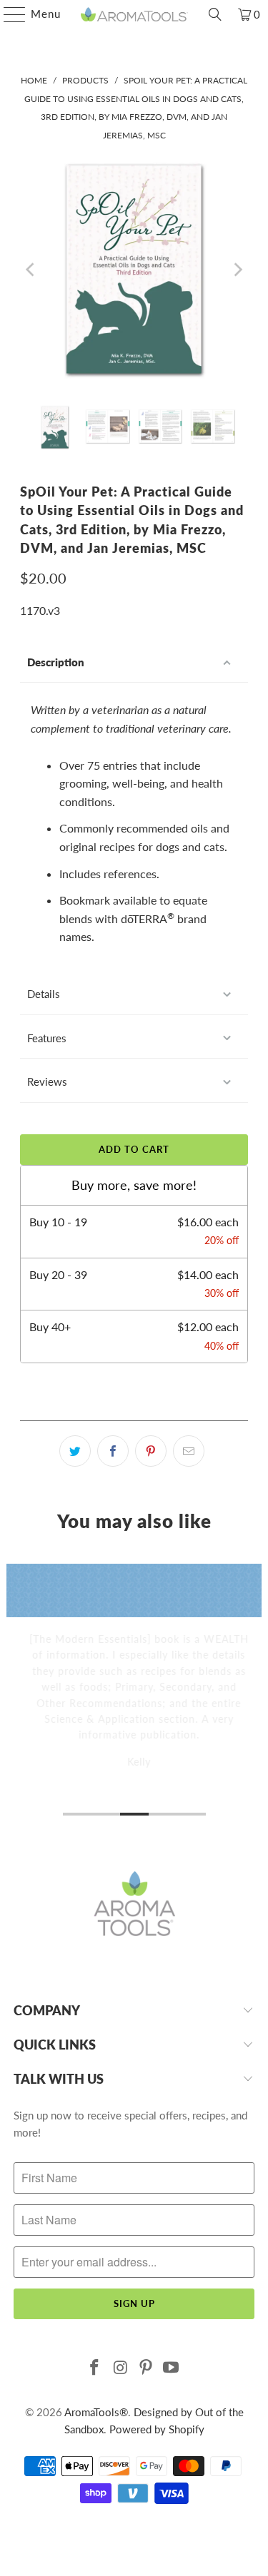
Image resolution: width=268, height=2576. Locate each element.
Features (47, 1038)
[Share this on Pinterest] (151, 1451)
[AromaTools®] (134, 14)
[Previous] (31, 269)
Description (56, 662)
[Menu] (8, 14)
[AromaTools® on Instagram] (121, 2368)
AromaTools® (96, 2412)
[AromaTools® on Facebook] (95, 2368)
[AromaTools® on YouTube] (172, 2368)
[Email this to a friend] (189, 1451)
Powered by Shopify (157, 2429)
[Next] (237, 269)
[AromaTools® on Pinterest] (147, 2368)
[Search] (215, 14)
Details (44, 994)
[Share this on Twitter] (75, 1451)
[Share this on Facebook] (113, 1451)
